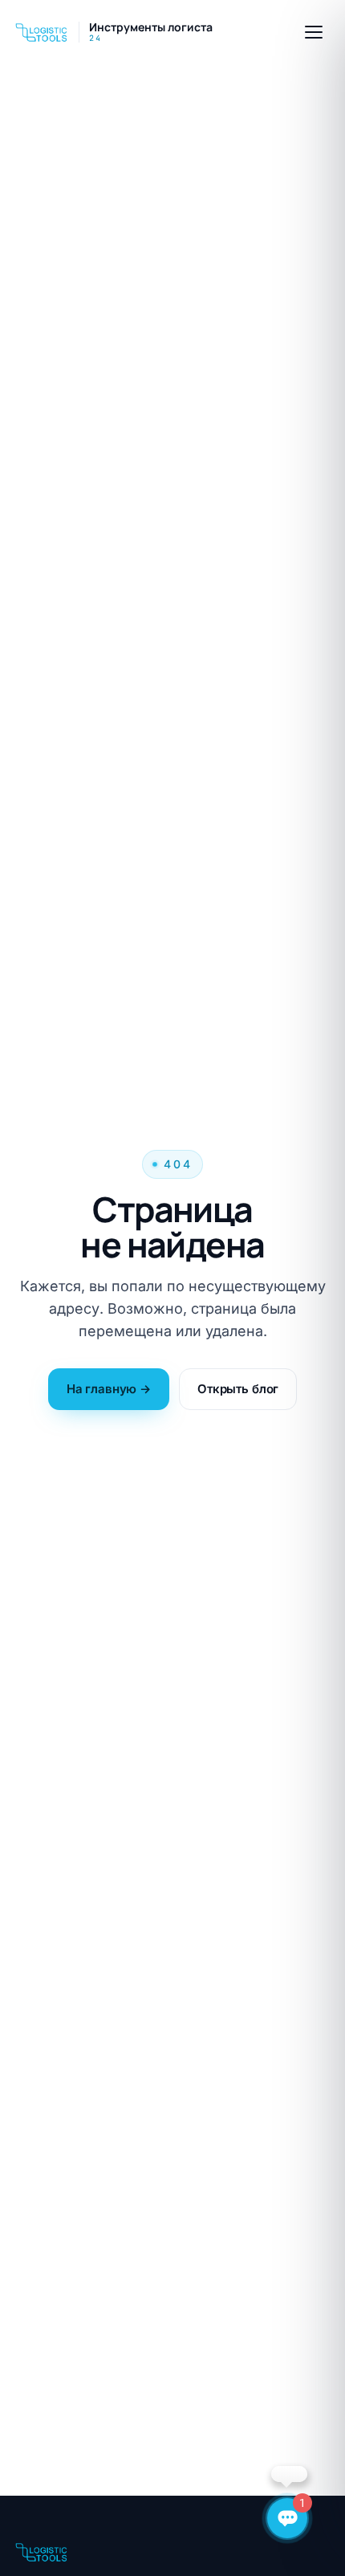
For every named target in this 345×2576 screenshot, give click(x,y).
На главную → (109, 1389)
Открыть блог (238, 1389)
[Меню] (314, 32)
